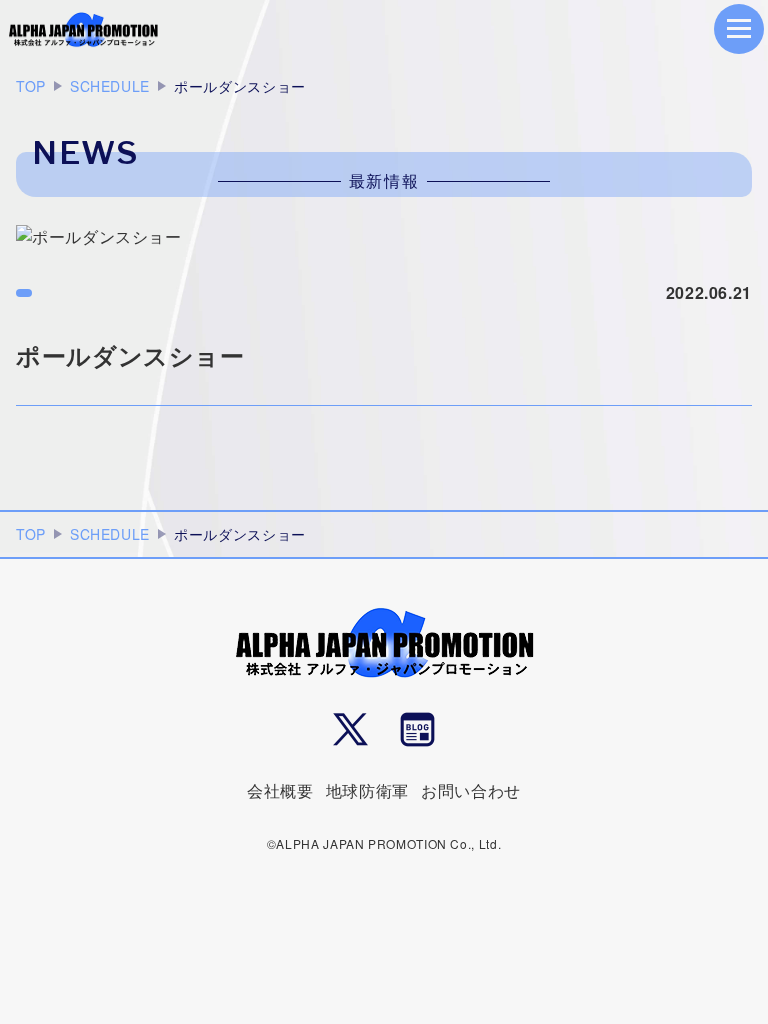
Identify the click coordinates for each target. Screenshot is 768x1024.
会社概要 (280, 790)
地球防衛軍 (367, 790)
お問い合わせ (471, 790)
